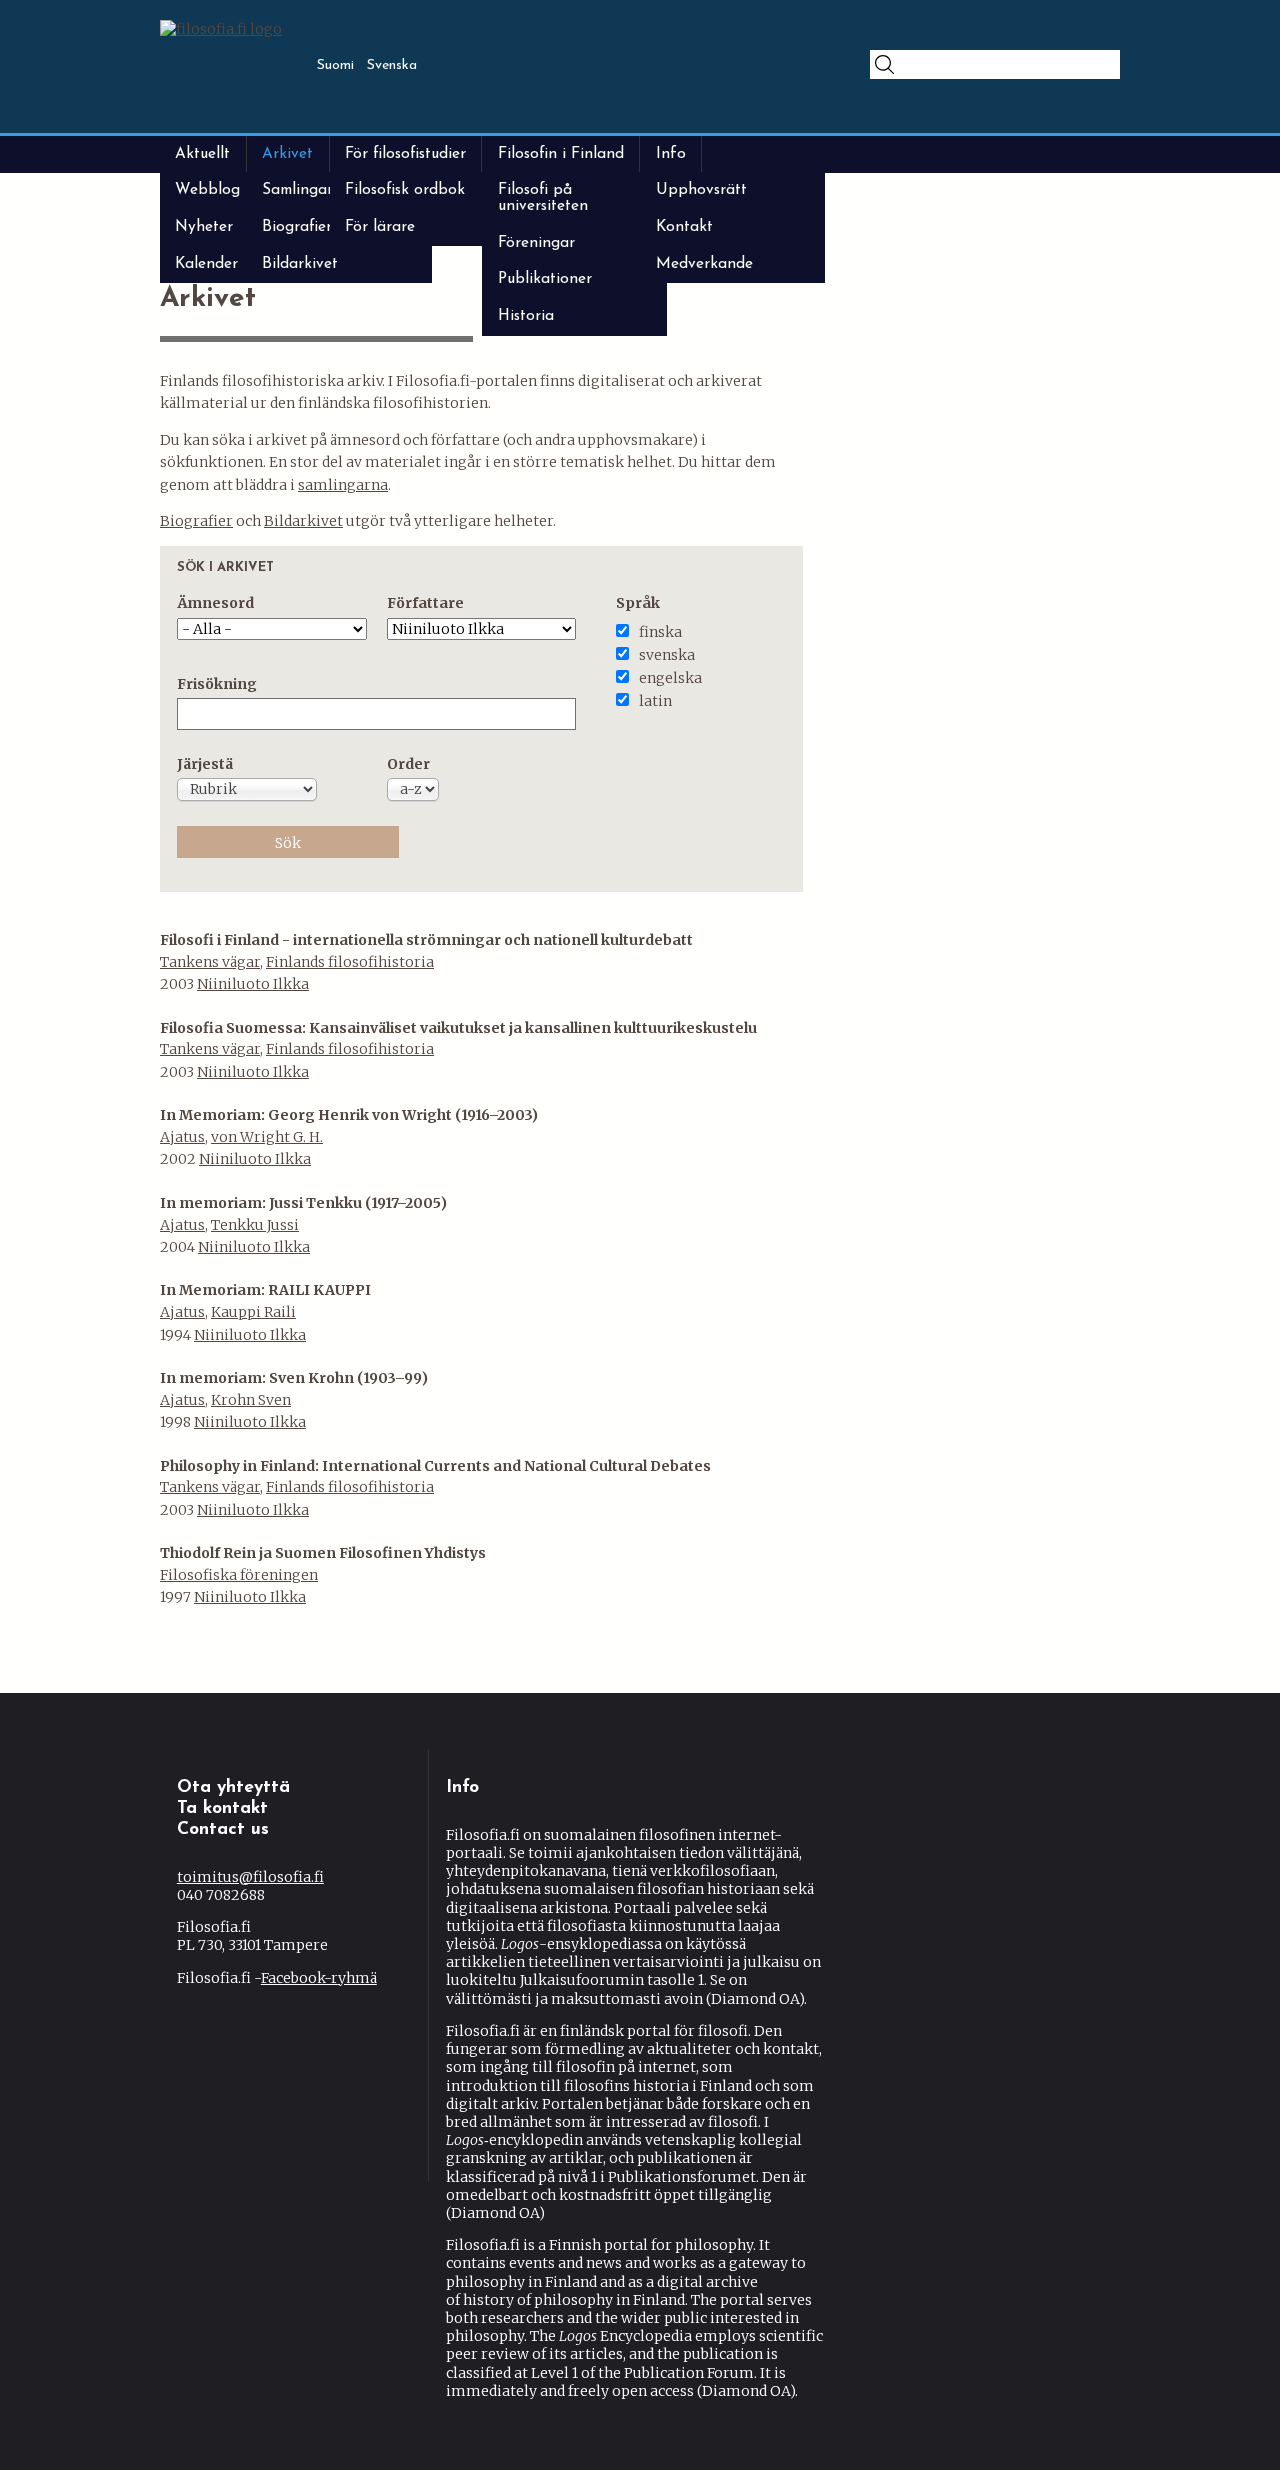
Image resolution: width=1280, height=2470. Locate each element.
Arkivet (287, 154)
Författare (425, 603)
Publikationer (545, 279)
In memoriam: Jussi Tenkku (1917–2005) (303, 1203)
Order (408, 764)
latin (655, 701)
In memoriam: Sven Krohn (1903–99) (294, 1378)
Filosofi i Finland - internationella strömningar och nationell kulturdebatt (426, 940)
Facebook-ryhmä (319, 1978)
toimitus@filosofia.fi (250, 1877)
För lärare (380, 227)
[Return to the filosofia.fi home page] (221, 29)
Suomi (335, 65)
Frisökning (217, 684)
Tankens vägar (210, 962)
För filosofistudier (405, 154)
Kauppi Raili (253, 1312)
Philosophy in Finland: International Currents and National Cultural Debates (435, 1466)
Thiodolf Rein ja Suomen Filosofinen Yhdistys (323, 1553)
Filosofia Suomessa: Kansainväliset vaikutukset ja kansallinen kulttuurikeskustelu (458, 1028)
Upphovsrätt (701, 190)
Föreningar (536, 243)
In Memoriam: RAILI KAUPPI (265, 1290)
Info (671, 154)
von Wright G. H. (267, 1137)
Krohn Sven (251, 1400)
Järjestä (205, 764)
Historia (526, 316)
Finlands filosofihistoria (350, 962)
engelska (670, 678)
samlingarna (343, 485)
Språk (638, 603)
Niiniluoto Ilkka (253, 984)
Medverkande (704, 264)
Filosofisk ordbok (405, 190)
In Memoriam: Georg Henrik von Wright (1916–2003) (349, 1115)
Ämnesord (215, 603)
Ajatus (182, 1137)
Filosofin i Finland (561, 154)
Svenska (392, 65)
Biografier (196, 521)
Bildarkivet (300, 264)
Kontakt (684, 227)
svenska (667, 655)
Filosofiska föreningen (239, 1575)
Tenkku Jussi (255, 1225)
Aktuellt (202, 154)
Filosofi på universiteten (543, 197)
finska (660, 632)
